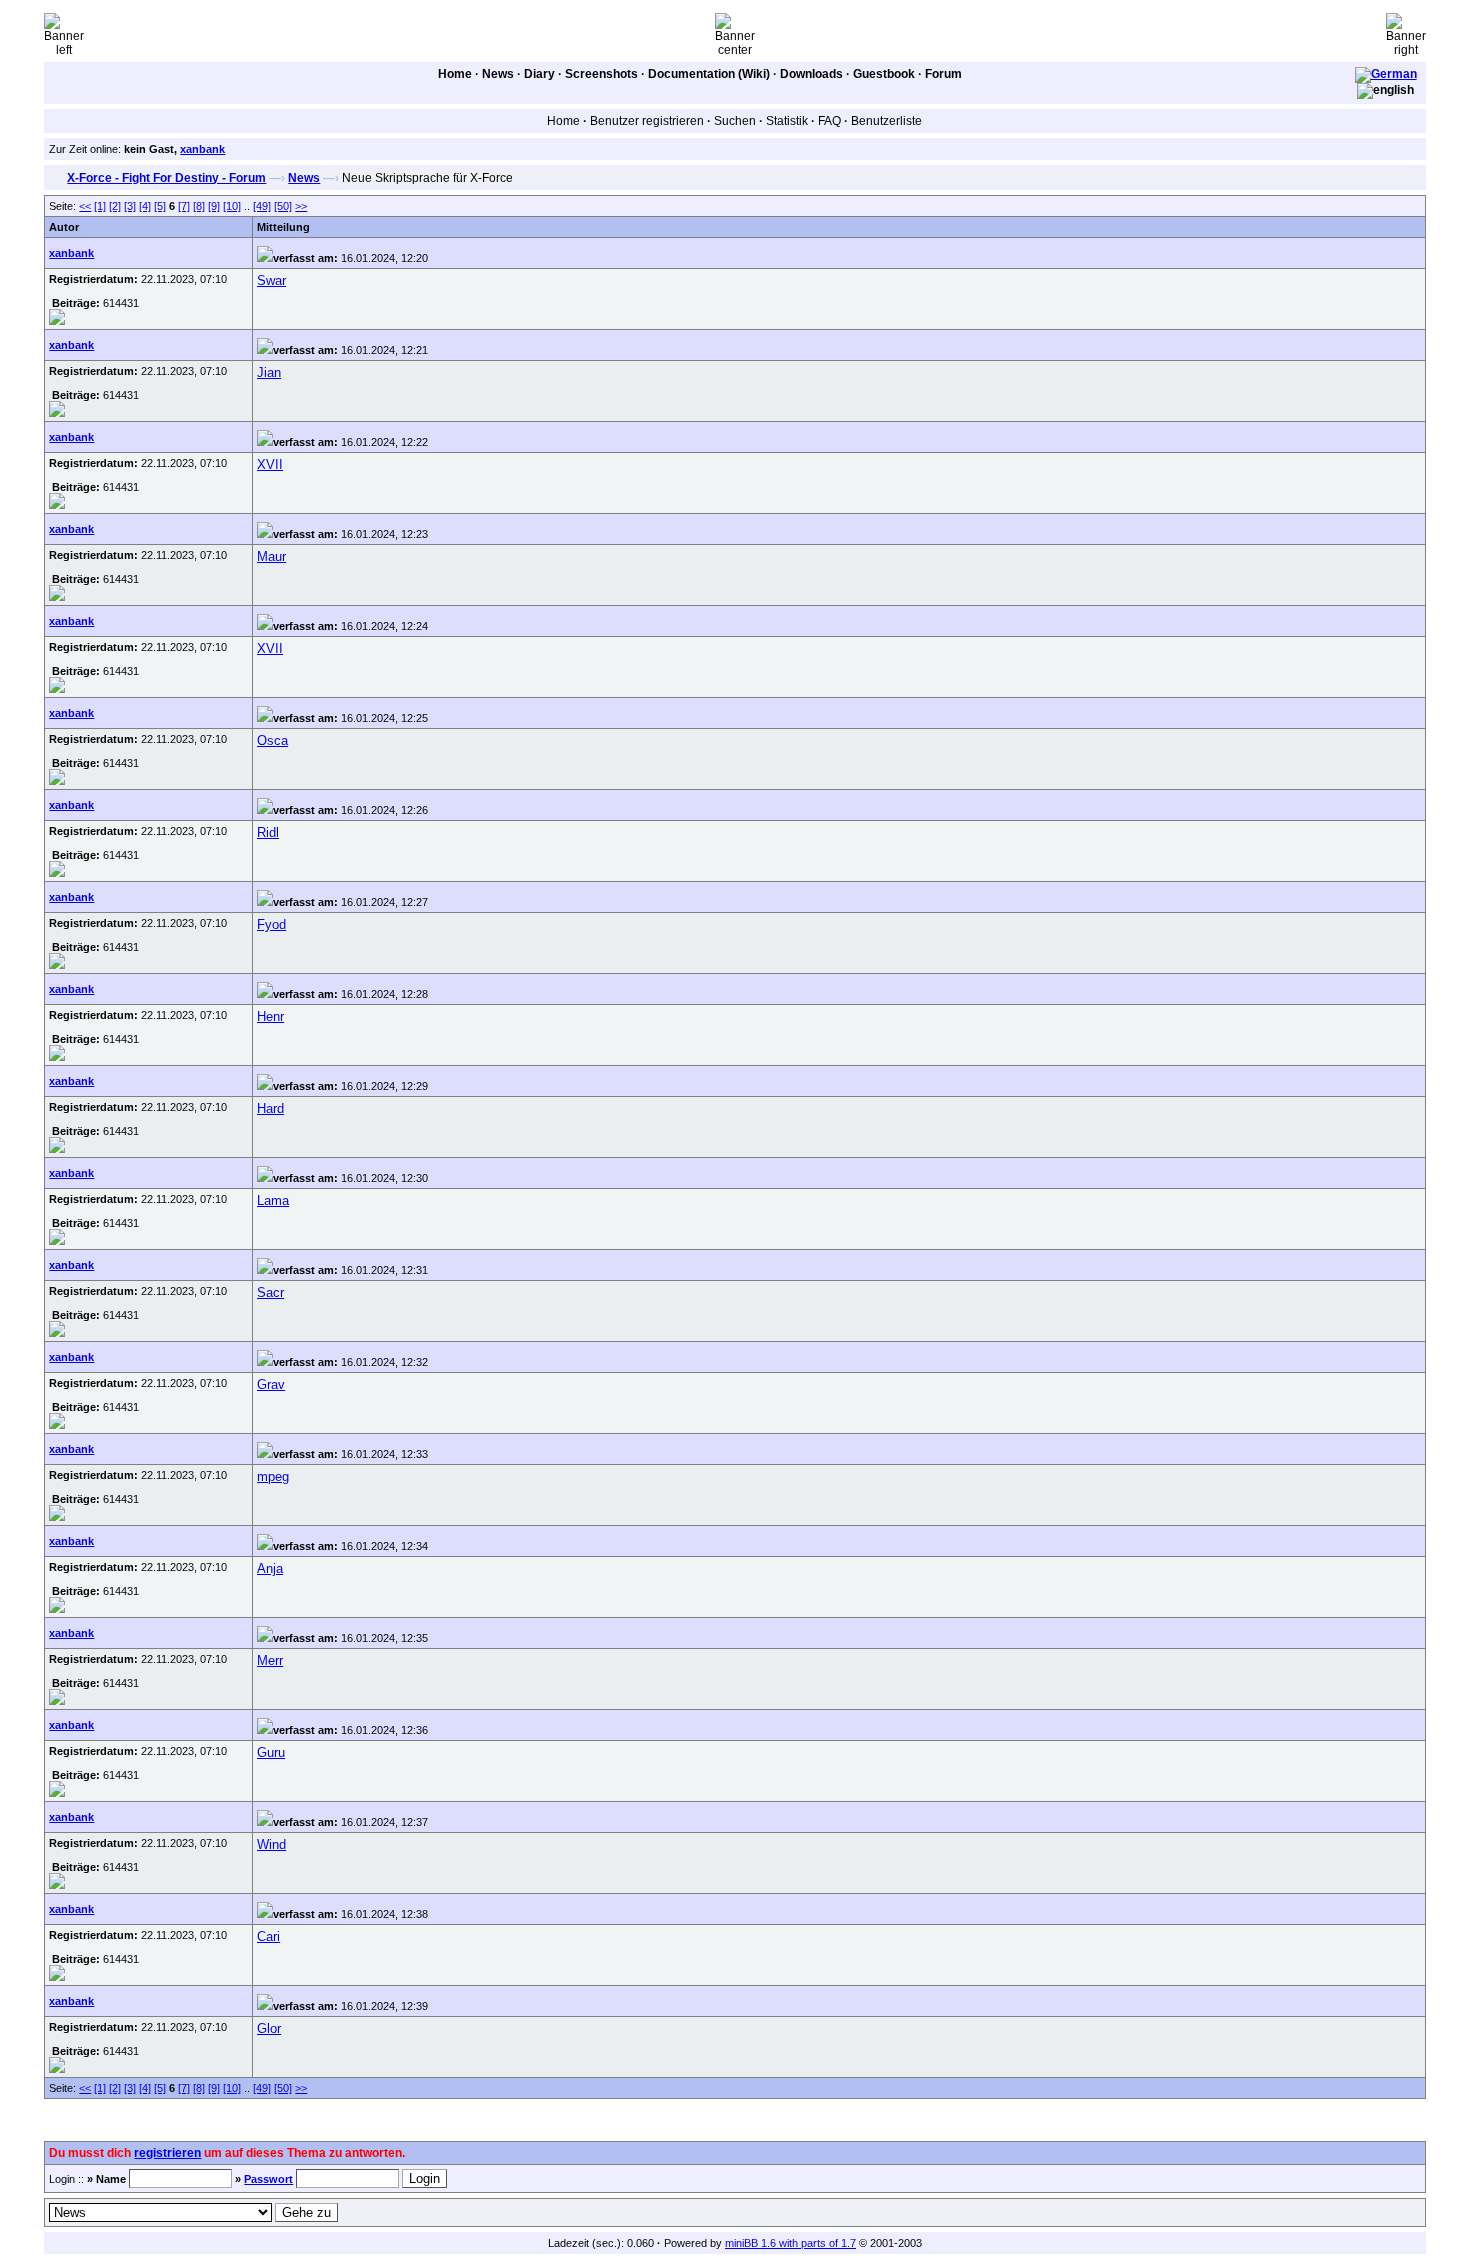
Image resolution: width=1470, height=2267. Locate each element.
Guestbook (884, 74)
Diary (539, 74)
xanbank (202, 149)
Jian (269, 372)
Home (455, 74)
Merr (270, 1660)
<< (85, 206)
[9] (214, 206)
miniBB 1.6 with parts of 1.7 (790, 2243)
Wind (271, 1844)
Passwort (268, 2179)
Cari (268, 1936)
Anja (270, 1568)
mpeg (273, 1476)
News (498, 74)
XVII (270, 464)
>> (301, 206)
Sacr (270, 1292)
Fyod (271, 924)
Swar (271, 280)
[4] (145, 206)
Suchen (735, 121)
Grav (271, 1384)
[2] (115, 206)
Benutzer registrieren (647, 121)
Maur (271, 556)
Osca (272, 740)
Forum (943, 74)
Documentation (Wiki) (709, 74)
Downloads (811, 74)
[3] (130, 206)
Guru (271, 1752)
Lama (273, 1200)
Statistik (787, 121)
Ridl (268, 832)
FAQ (829, 121)
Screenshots (601, 74)
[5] (160, 206)
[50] (283, 206)
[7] (184, 206)
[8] (199, 206)
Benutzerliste (886, 121)
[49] (262, 206)
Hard (270, 1108)
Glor (269, 2028)
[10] (232, 206)
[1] (100, 206)
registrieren (167, 2153)
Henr (270, 1016)
